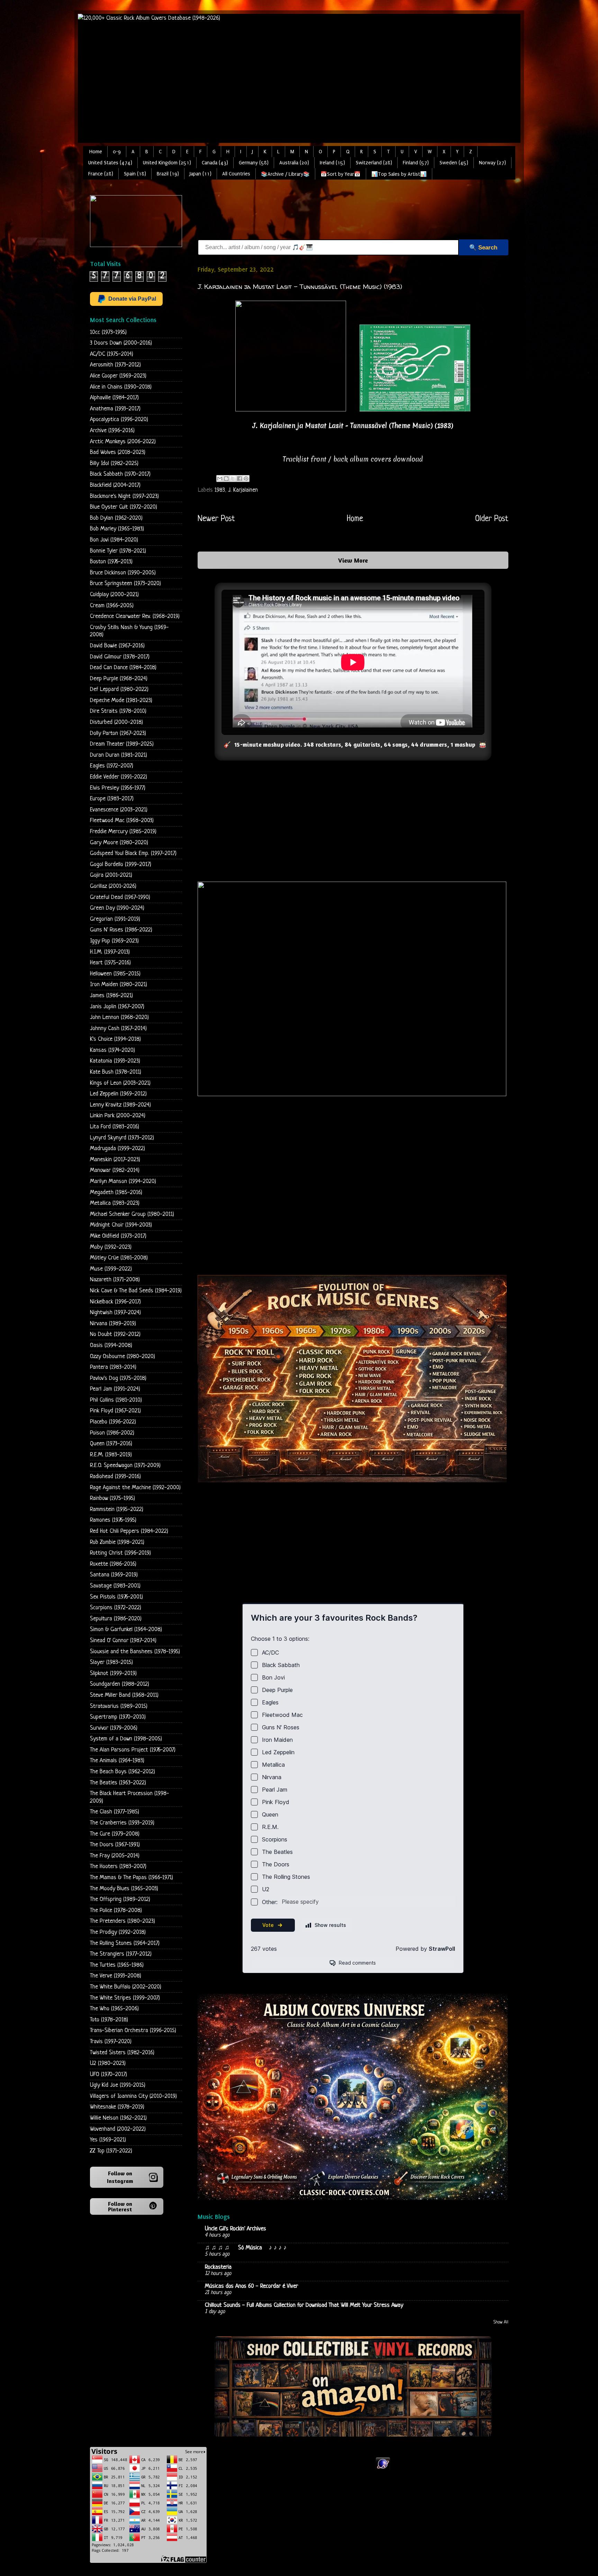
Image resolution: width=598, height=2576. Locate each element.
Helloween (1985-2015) (115, 974)
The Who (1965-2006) (114, 2009)
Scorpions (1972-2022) (116, 1608)
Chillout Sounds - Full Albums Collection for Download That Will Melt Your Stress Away (304, 2305)
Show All (501, 2322)
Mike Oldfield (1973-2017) (118, 1236)
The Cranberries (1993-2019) (122, 1823)
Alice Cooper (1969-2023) (118, 376)
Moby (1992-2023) (111, 1247)
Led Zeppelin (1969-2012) (118, 1094)
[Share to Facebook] (239, 479)
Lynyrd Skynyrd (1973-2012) (122, 1138)
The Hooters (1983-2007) (118, 1867)
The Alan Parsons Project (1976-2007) (133, 1750)
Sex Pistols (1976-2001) (116, 1597)
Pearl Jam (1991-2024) (115, 1389)
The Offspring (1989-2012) (120, 1899)
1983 (220, 490)
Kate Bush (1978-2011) (116, 1072)
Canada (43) (215, 163)
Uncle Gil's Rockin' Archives (235, 2229)
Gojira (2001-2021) (111, 875)
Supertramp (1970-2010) (118, 1717)
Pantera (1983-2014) (113, 1367)
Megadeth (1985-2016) (116, 1193)
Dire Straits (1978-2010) (118, 711)
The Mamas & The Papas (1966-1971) (132, 1878)
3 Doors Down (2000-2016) (121, 343)
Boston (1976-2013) (111, 562)
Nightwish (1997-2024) (115, 1313)
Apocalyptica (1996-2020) (119, 420)
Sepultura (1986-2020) (116, 1619)
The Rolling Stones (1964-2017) (125, 1943)
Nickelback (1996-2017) (115, 1302)
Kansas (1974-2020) (112, 1050)
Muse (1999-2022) (111, 1269)
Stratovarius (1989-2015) (119, 1706)
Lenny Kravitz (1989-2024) (120, 1105)
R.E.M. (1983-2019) (111, 1455)
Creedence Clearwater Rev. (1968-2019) (135, 616)
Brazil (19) (168, 174)
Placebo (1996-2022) (113, 1422)
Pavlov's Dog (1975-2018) (118, 1378)
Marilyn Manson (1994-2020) (123, 1181)
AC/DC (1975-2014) (112, 354)
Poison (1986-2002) (112, 1433)
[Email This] (220, 479)
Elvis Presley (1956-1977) (118, 788)
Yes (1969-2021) (108, 2140)
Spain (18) (135, 174)
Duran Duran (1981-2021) (119, 755)
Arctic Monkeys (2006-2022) (123, 442)
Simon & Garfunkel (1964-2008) (126, 1630)
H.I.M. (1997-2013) (110, 952)
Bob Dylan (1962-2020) (116, 518)
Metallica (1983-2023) (115, 1203)
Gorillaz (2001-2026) (113, 886)
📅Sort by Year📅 (341, 174)
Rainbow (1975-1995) (112, 1498)
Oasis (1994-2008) (111, 1345)
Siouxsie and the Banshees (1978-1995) (135, 1652)
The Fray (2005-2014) (115, 1856)
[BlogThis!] (226, 479)
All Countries (236, 174)
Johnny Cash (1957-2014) (118, 1028)
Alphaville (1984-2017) (114, 398)
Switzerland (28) (374, 163)
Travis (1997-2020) (111, 2042)
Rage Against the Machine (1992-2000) (135, 1488)
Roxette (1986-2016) (113, 1564)
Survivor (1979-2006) (114, 1728)
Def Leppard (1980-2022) (119, 689)
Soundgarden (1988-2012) (120, 1684)
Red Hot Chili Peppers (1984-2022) (129, 1531)
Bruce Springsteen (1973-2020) (125, 584)
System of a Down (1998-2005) (126, 1739)
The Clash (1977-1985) (115, 1812)
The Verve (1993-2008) (116, 1976)
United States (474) (110, 163)
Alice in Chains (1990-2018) (121, 387)
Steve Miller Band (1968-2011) (124, 1695)
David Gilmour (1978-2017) (120, 657)
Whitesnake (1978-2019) (117, 2107)
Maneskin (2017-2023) (115, 1160)
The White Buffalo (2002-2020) (126, 1987)
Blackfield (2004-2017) (115, 485)
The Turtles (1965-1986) (117, 1965)
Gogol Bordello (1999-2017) (121, 864)
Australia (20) (294, 163)
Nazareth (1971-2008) (115, 1280)
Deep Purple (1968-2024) (119, 679)
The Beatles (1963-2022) (118, 1783)
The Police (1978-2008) (116, 1910)
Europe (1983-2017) (112, 799)
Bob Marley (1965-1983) (117, 529)
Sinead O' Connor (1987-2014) (123, 1641)
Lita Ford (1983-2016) (115, 1127)
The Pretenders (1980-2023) (123, 1921)
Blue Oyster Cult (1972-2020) (124, 507)
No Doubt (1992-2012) (115, 1334)
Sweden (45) (454, 163)
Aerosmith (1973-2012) (115, 365)
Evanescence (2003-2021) (119, 810)
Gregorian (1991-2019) (115, 919)
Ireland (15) (332, 163)
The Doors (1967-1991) (115, 1845)
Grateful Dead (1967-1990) (120, 897)
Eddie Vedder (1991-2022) (119, 777)
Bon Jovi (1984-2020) (114, 540)
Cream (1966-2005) (112, 606)
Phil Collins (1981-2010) (116, 1400)
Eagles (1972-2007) (112, 766)
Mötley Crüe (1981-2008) (119, 1258)
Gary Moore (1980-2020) (119, 843)
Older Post (492, 519)
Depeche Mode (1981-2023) (121, 700)
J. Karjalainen (243, 490)
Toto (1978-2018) (109, 2020)
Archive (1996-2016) (112, 431)
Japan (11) (201, 174)
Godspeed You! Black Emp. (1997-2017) (133, 853)
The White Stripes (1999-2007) (125, 1998)
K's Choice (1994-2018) (115, 1039)
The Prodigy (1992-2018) (118, 1932)
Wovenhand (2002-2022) (118, 2129)
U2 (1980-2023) (108, 2063)
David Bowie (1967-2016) (117, 646)
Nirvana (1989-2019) (113, 1324)
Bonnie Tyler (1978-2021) (118, 551)
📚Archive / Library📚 (285, 174)
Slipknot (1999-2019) (113, 1673)
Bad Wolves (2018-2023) (118, 452)
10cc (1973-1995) (108, 332)
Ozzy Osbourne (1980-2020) (123, 1357)
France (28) (101, 174)
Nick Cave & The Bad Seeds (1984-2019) (136, 1291)
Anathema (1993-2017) (115, 409)
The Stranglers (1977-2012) (121, 1954)
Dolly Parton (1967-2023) (118, 733)
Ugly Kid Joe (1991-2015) (118, 2085)
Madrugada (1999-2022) (117, 1149)
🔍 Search (483, 248)
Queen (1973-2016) (111, 1444)
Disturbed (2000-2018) (116, 722)
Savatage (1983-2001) (115, 1586)
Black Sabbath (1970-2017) (120, 474)
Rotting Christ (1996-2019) (120, 1553)
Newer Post (216, 519)
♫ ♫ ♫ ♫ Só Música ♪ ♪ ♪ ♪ (247, 2248)
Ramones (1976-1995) (113, 1520)
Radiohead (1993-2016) (115, 1477)
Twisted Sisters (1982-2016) (122, 2053)
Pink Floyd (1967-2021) (115, 1411)
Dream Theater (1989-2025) (122, 744)
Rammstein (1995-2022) (117, 1509)
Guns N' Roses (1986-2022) (121, 930)
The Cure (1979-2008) (115, 1834)
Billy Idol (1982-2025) (114, 463)
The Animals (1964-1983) (117, 1761)
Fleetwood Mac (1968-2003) (122, 821)
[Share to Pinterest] (246, 479)
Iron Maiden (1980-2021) (119, 985)
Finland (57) (416, 163)
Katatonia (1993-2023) (115, 1061)
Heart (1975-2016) (110, 963)
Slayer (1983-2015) (111, 1662)
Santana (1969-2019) (114, 1575)
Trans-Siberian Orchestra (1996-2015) (133, 2031)
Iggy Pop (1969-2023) (114, 941)
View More (353, 560)
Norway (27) (492, 163)
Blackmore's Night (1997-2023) (124, 496)
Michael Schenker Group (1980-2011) (132, 1214)
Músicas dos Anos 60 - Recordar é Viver (251, 2286)
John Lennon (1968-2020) (119, 1017)
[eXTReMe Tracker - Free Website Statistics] (383, 2469)
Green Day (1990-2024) (117, 908)
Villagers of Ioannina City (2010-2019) (133, 2096)
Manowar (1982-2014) (115, 1170)
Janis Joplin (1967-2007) (117, 1007)
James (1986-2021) (111, 996)
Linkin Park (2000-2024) (118, 1116)
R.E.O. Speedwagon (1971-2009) (125, 1466)
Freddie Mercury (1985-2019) (123, 832)
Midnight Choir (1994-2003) (121, 1225)
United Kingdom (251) (167, 163)
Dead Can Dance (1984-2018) (123, 668)
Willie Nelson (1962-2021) (118, 2118)
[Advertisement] (324, 211)
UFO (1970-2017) (108, 2074)
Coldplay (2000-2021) (114, 595)
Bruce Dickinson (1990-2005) (123, 573)
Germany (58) (254, 163)
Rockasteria (218, 2267)
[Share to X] (233, 479)
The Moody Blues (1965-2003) (124, 1889)
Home (96, 152)
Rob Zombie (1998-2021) (117, 1542)
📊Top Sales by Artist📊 (399, 174)
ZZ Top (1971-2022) (111, 2151)
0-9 (117, 152)
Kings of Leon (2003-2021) (120, 1083)
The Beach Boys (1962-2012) (123, 1772)
